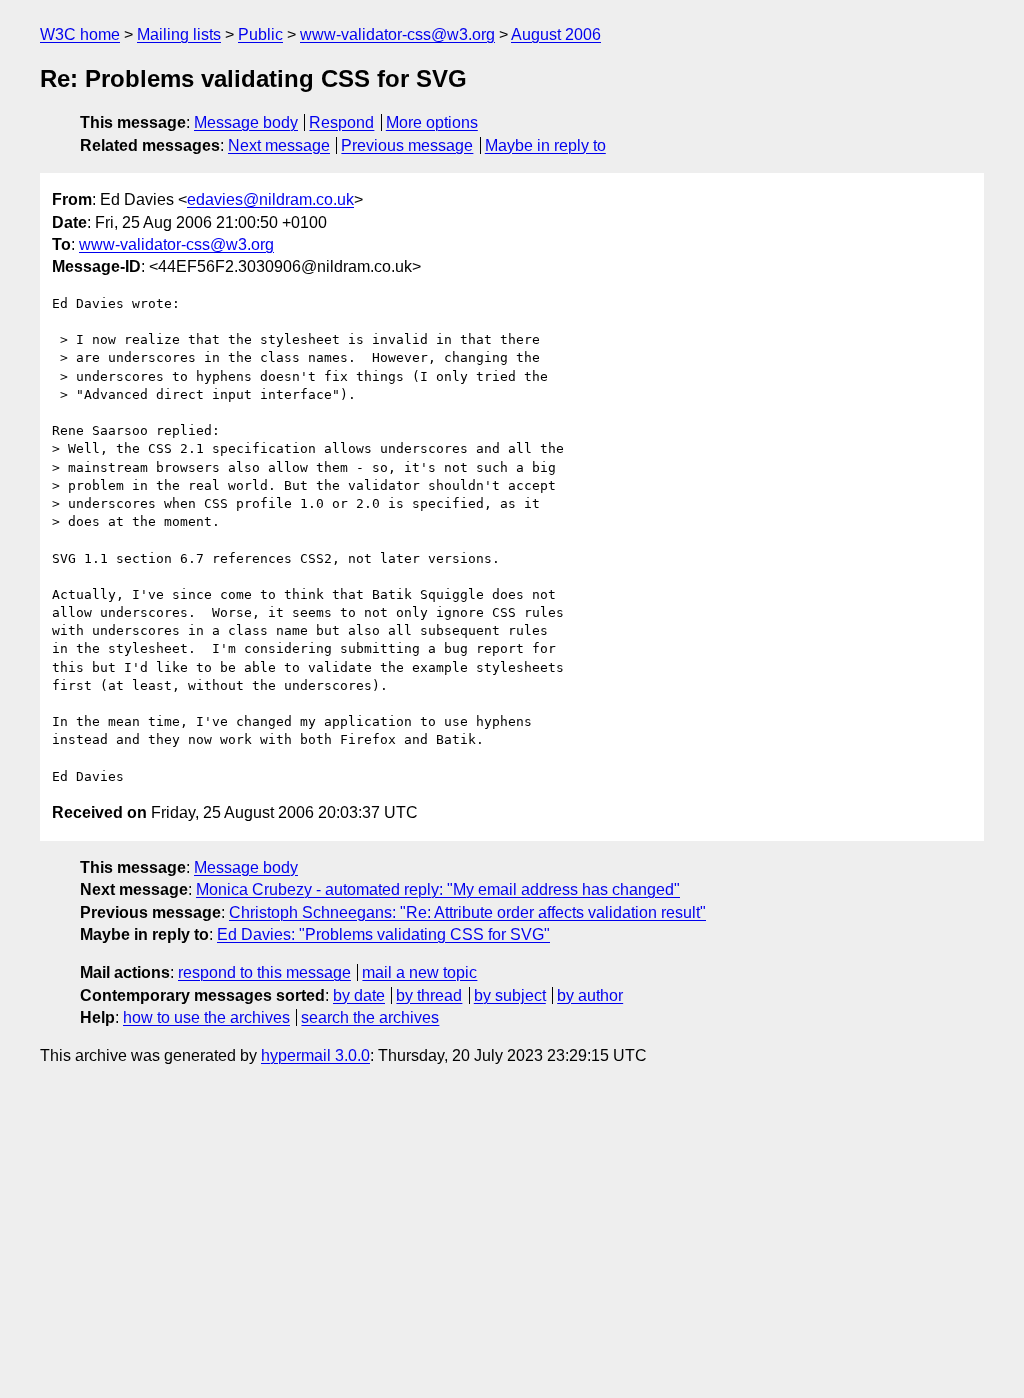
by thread (429, 995)
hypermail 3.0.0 (315, 1055)
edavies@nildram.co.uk (270, 199)
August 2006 (556, 34)
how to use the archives (206, 1017)
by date (359, 995)
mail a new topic (419, 972)
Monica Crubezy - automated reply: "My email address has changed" (438, 889)
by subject (510, 995)
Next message (279, 145)
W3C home (80, 34)
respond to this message (264, 972)
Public (260, 34)
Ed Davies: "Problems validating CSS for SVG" (383, 934)
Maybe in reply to (545, 145)
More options (432, 122)
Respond (341, 122)
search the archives (370, 1017)
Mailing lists (179, 34)
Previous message (407, 145)
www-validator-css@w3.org (397, 34)
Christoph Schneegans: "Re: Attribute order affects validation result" (467, 912)
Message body (246, 122)
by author (590, 995)
